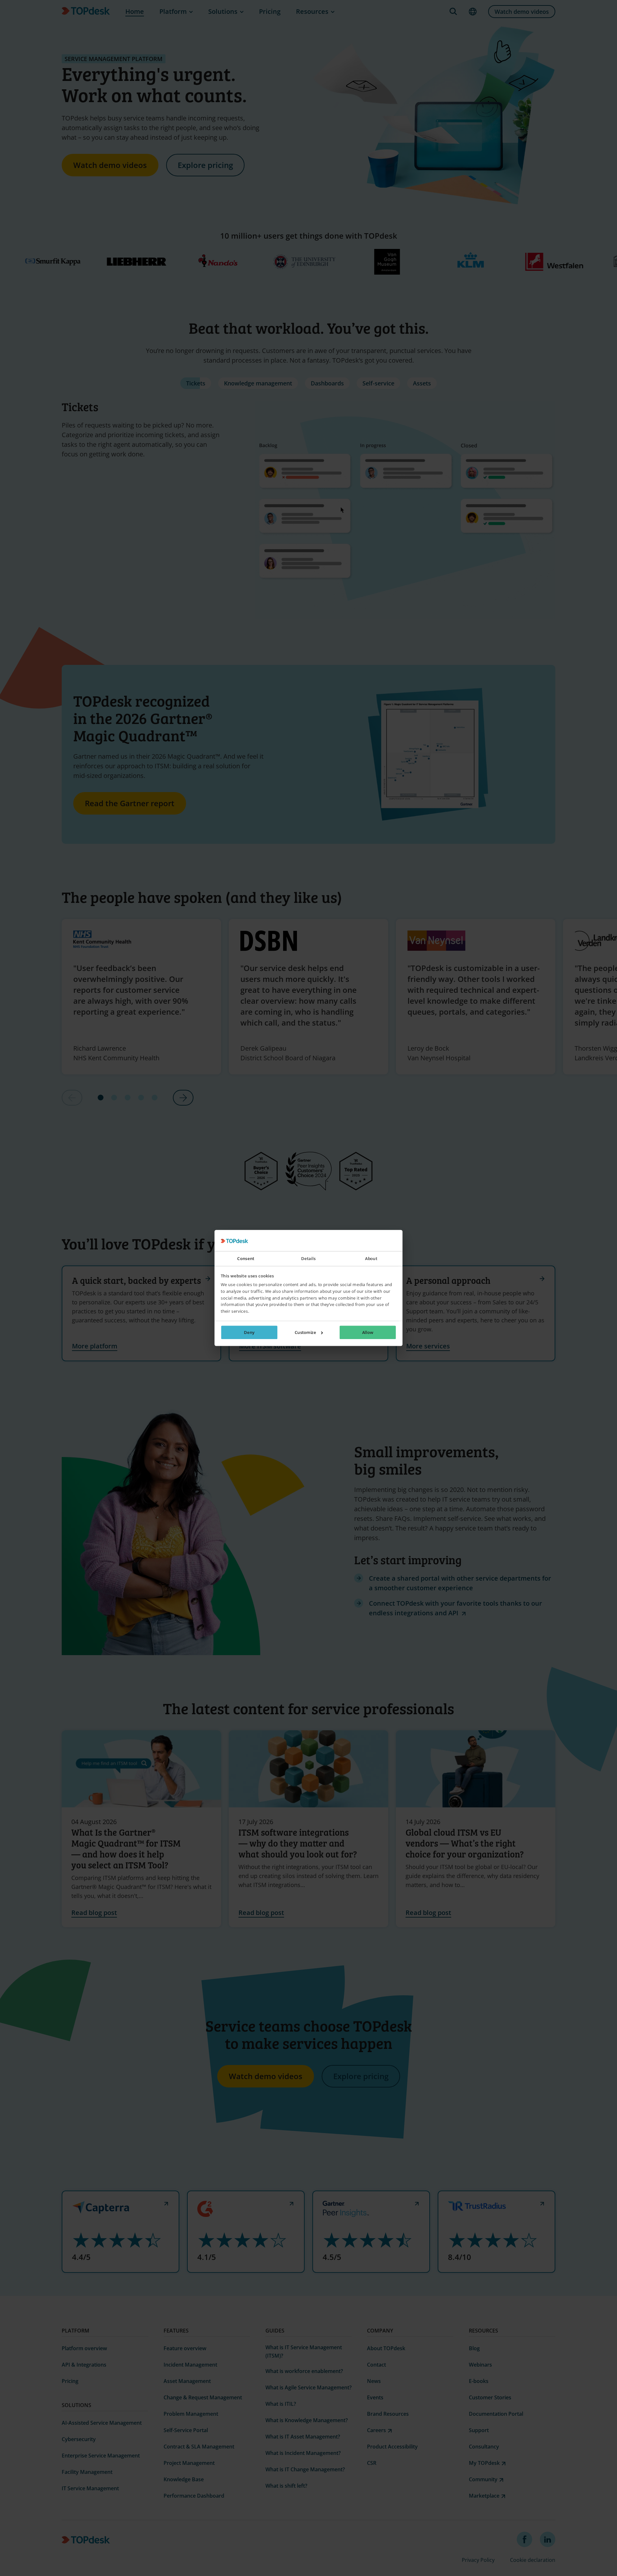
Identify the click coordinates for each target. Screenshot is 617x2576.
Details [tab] (308, 1259)
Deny (249, 1333)
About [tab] (371, 1259)
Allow (368, 1333)
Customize (305, 1333)
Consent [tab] (246, 1259)
